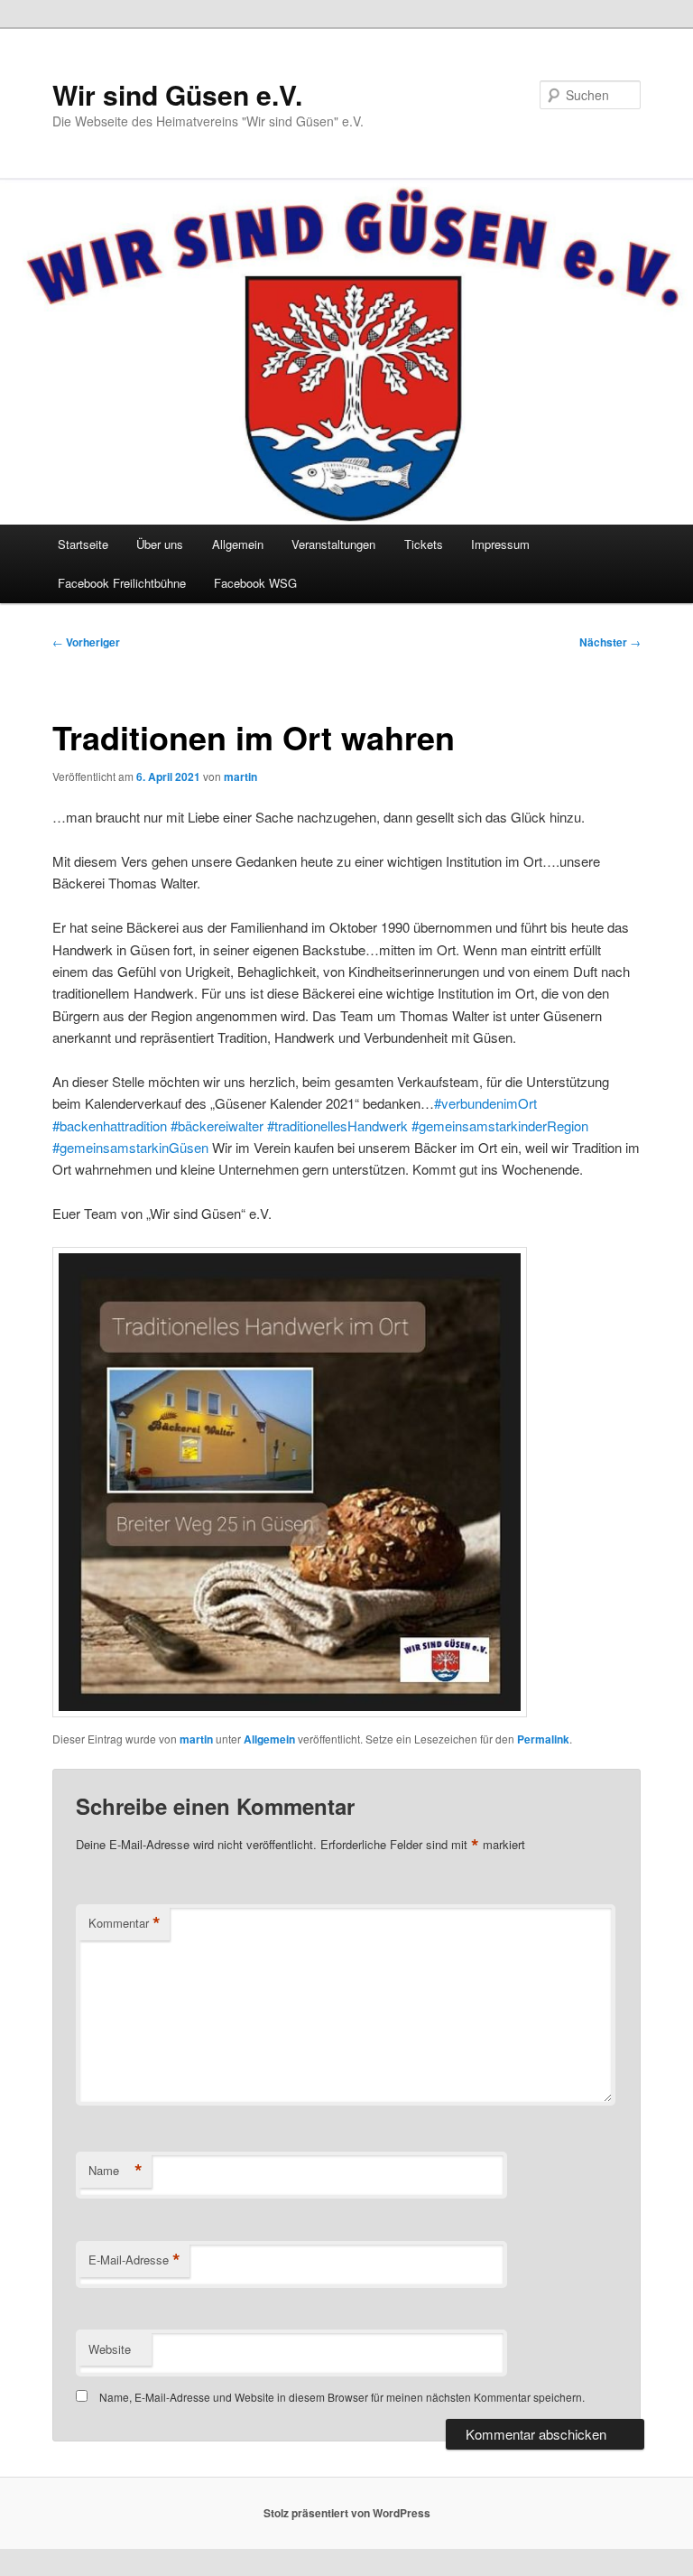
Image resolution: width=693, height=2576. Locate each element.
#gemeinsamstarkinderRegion (498, 1125)
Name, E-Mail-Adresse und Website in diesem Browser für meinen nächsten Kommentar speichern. (342, 2397)
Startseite (83, 544)
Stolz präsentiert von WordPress (347, 2513)
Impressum (500, 544)
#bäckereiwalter (215, 1125)
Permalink (543, 1739)
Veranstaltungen (333, 544)
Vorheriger (86, 642)
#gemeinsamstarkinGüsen (130, 1147)
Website (110, 2349)
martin (240, 777)
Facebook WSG (255, 583)
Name (115, 2171)
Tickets (424, 544)
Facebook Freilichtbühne (122, 583)
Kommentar (125, 1923)
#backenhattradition (110, 1125)
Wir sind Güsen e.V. (177, 94)
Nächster (610, 642)
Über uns (160, 544)
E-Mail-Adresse (134, 2260)
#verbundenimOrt (485, 1103)
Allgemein (238, 544)
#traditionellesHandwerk (336, 1125)
